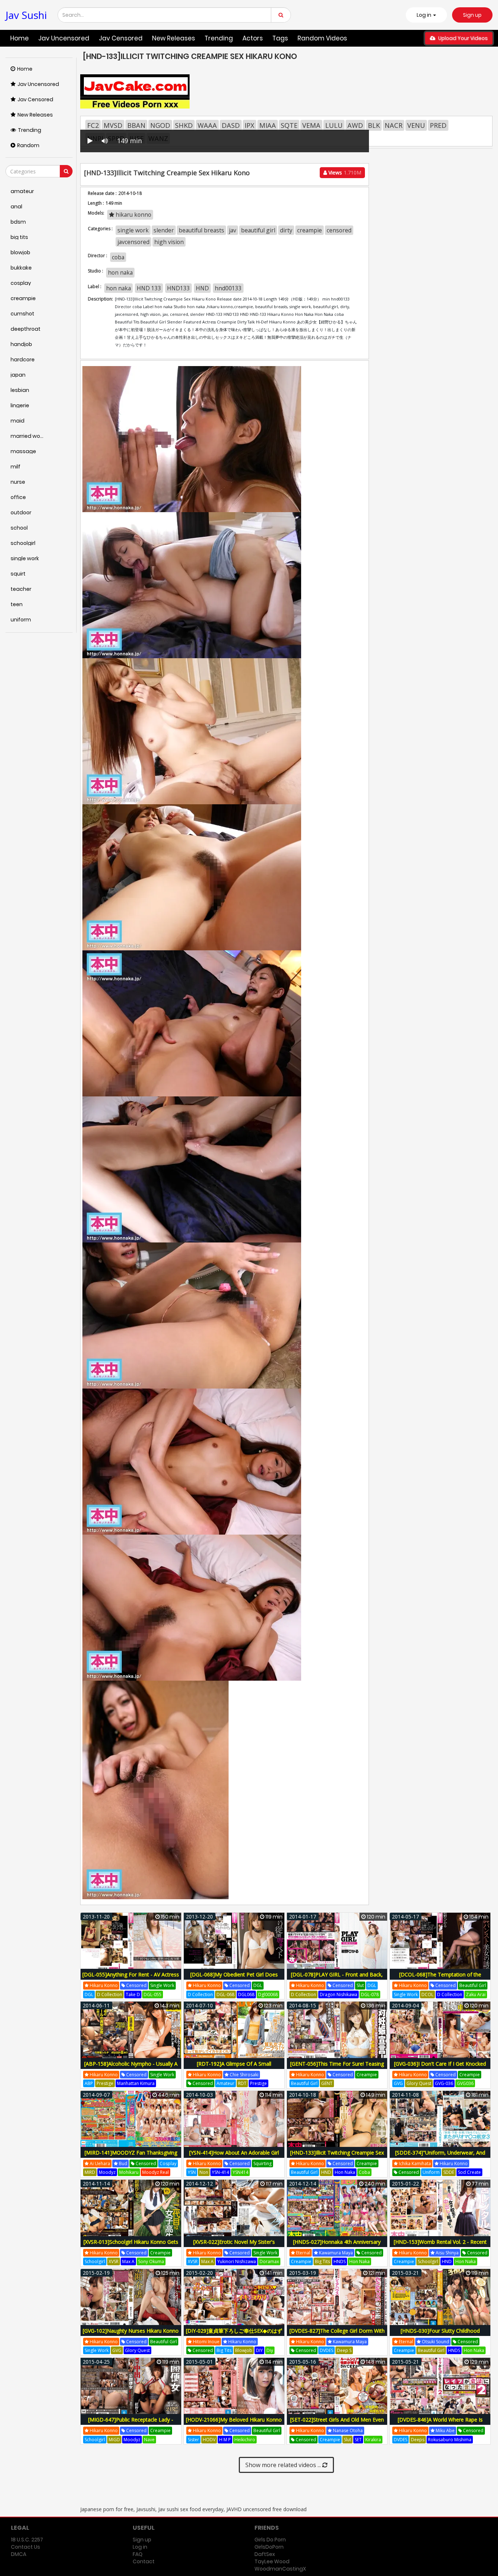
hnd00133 (228, 288)
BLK (374, 125)
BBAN (136, 125)
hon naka (120, 272)
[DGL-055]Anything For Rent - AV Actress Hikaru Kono (131, 1978)
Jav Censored (121, 38)
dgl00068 (268, 1994)
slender (164, 230)
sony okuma (151, 2261)
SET (358, 2440)
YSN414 (240, 2172)
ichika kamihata (414, 2163)
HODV (209, 2440)
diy (270, 2350)
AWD (355, 125)
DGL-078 (370, 1994)
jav (233, 230)
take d (133, 1994)
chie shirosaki (244, 2075)
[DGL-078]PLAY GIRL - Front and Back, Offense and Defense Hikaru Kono (337, 1978)
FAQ (138, 2554)
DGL (89, 1994)
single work (133, 230)
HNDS (340, 2261)
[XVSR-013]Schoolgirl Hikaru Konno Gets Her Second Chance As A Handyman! (131, 2246)
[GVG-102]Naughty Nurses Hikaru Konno (131, 2331)
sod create (469, 2172)
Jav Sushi (26, 15)
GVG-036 (444, 2083)
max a (128, 2261)
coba (118, 257)
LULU (334, 125)
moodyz (107, 2172)
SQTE (289, 125)
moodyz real (155, 2172)
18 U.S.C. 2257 (27, 2540)
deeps (418, 2440)
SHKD (184, 125)
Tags (280, 38)
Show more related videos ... (284, 2465)
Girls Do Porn (270, 2540)
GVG (398, 2083)
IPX (250, 125)
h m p (225, 2440)
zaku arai (476, 1994)
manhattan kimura (136, 2083)
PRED (438, 125)
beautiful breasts (201, 230)
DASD (231, 125)
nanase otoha (347, 2430)
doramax (269, 2261)
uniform (431, 2172)
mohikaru (129, 2172)
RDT (242, 2083)
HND (202, 288)
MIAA (268, 125)
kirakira (373, 2440)
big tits (322, 2261)
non (204, 2172)
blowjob (244, 2350)
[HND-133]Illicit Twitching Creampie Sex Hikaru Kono (337, 2157)
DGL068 (246, 1994)
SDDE (449, 2172)
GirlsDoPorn (269, 2547)
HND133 (178, 288)
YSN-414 (220, 2172)
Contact (144, 2561)
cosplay (168, 2163)
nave (149, 2440)
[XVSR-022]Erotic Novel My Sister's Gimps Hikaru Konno (234, 2246)
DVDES (326, 2350)
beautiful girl (258, 230)
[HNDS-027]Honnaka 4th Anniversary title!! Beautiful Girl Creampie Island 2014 (337, 2246)
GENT (327, 2083)
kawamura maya (335, 2253)
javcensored (133, 242)
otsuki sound (435, 2342)
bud (122, 2163)
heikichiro (245, 2440)
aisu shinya (447, 2253)
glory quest (419, 2083)
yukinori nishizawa (237, 2261)
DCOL (427, 1994)
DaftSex (265, 2554)
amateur (225, 2083)
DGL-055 (153, 1994)
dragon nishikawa (339, 1994)
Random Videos (322, 38)
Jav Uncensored (64, 38)
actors (253, 38)
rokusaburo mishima (450, 2440)
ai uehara (99, 2163)
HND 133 (149, 288)
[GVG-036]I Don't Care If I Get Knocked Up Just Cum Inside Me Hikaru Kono (440, 2068)
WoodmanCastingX (280, 2569)
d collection (110, 1994)
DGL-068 (225, 1994)
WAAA (207, 125)
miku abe (445, 2430)
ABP (89, 2083)
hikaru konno (133, 215)
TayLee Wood (272, 2561)
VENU (416, 125)
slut (360, 1985)
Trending (219, 38)
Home (20, 38)
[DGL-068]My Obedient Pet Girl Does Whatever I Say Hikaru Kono (234, 1978)
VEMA (311, 125)
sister (193, 2440)
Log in (140, 2547)
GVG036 (465, 2083)
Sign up (472, 15)
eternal (303, 2253)
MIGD (114, 2440)
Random (28, 145)
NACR (394, 125)
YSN (192, 2172)
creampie (310, 230)
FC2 (93, 125)
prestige (105, 2083)
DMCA (19, 2554)
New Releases (174, 38)
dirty (286, 230)
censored (339, 230)
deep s (344, 2350)
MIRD (90, 2172)
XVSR (114, 2261)
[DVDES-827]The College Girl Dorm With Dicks (337, 2335)
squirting (262, 2163)
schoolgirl (95, 2261)
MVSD (113, 125)
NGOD (160, 125)
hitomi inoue (206, 2342)
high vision (169, 242)
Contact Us (26, 2547)
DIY (259, 2350)
